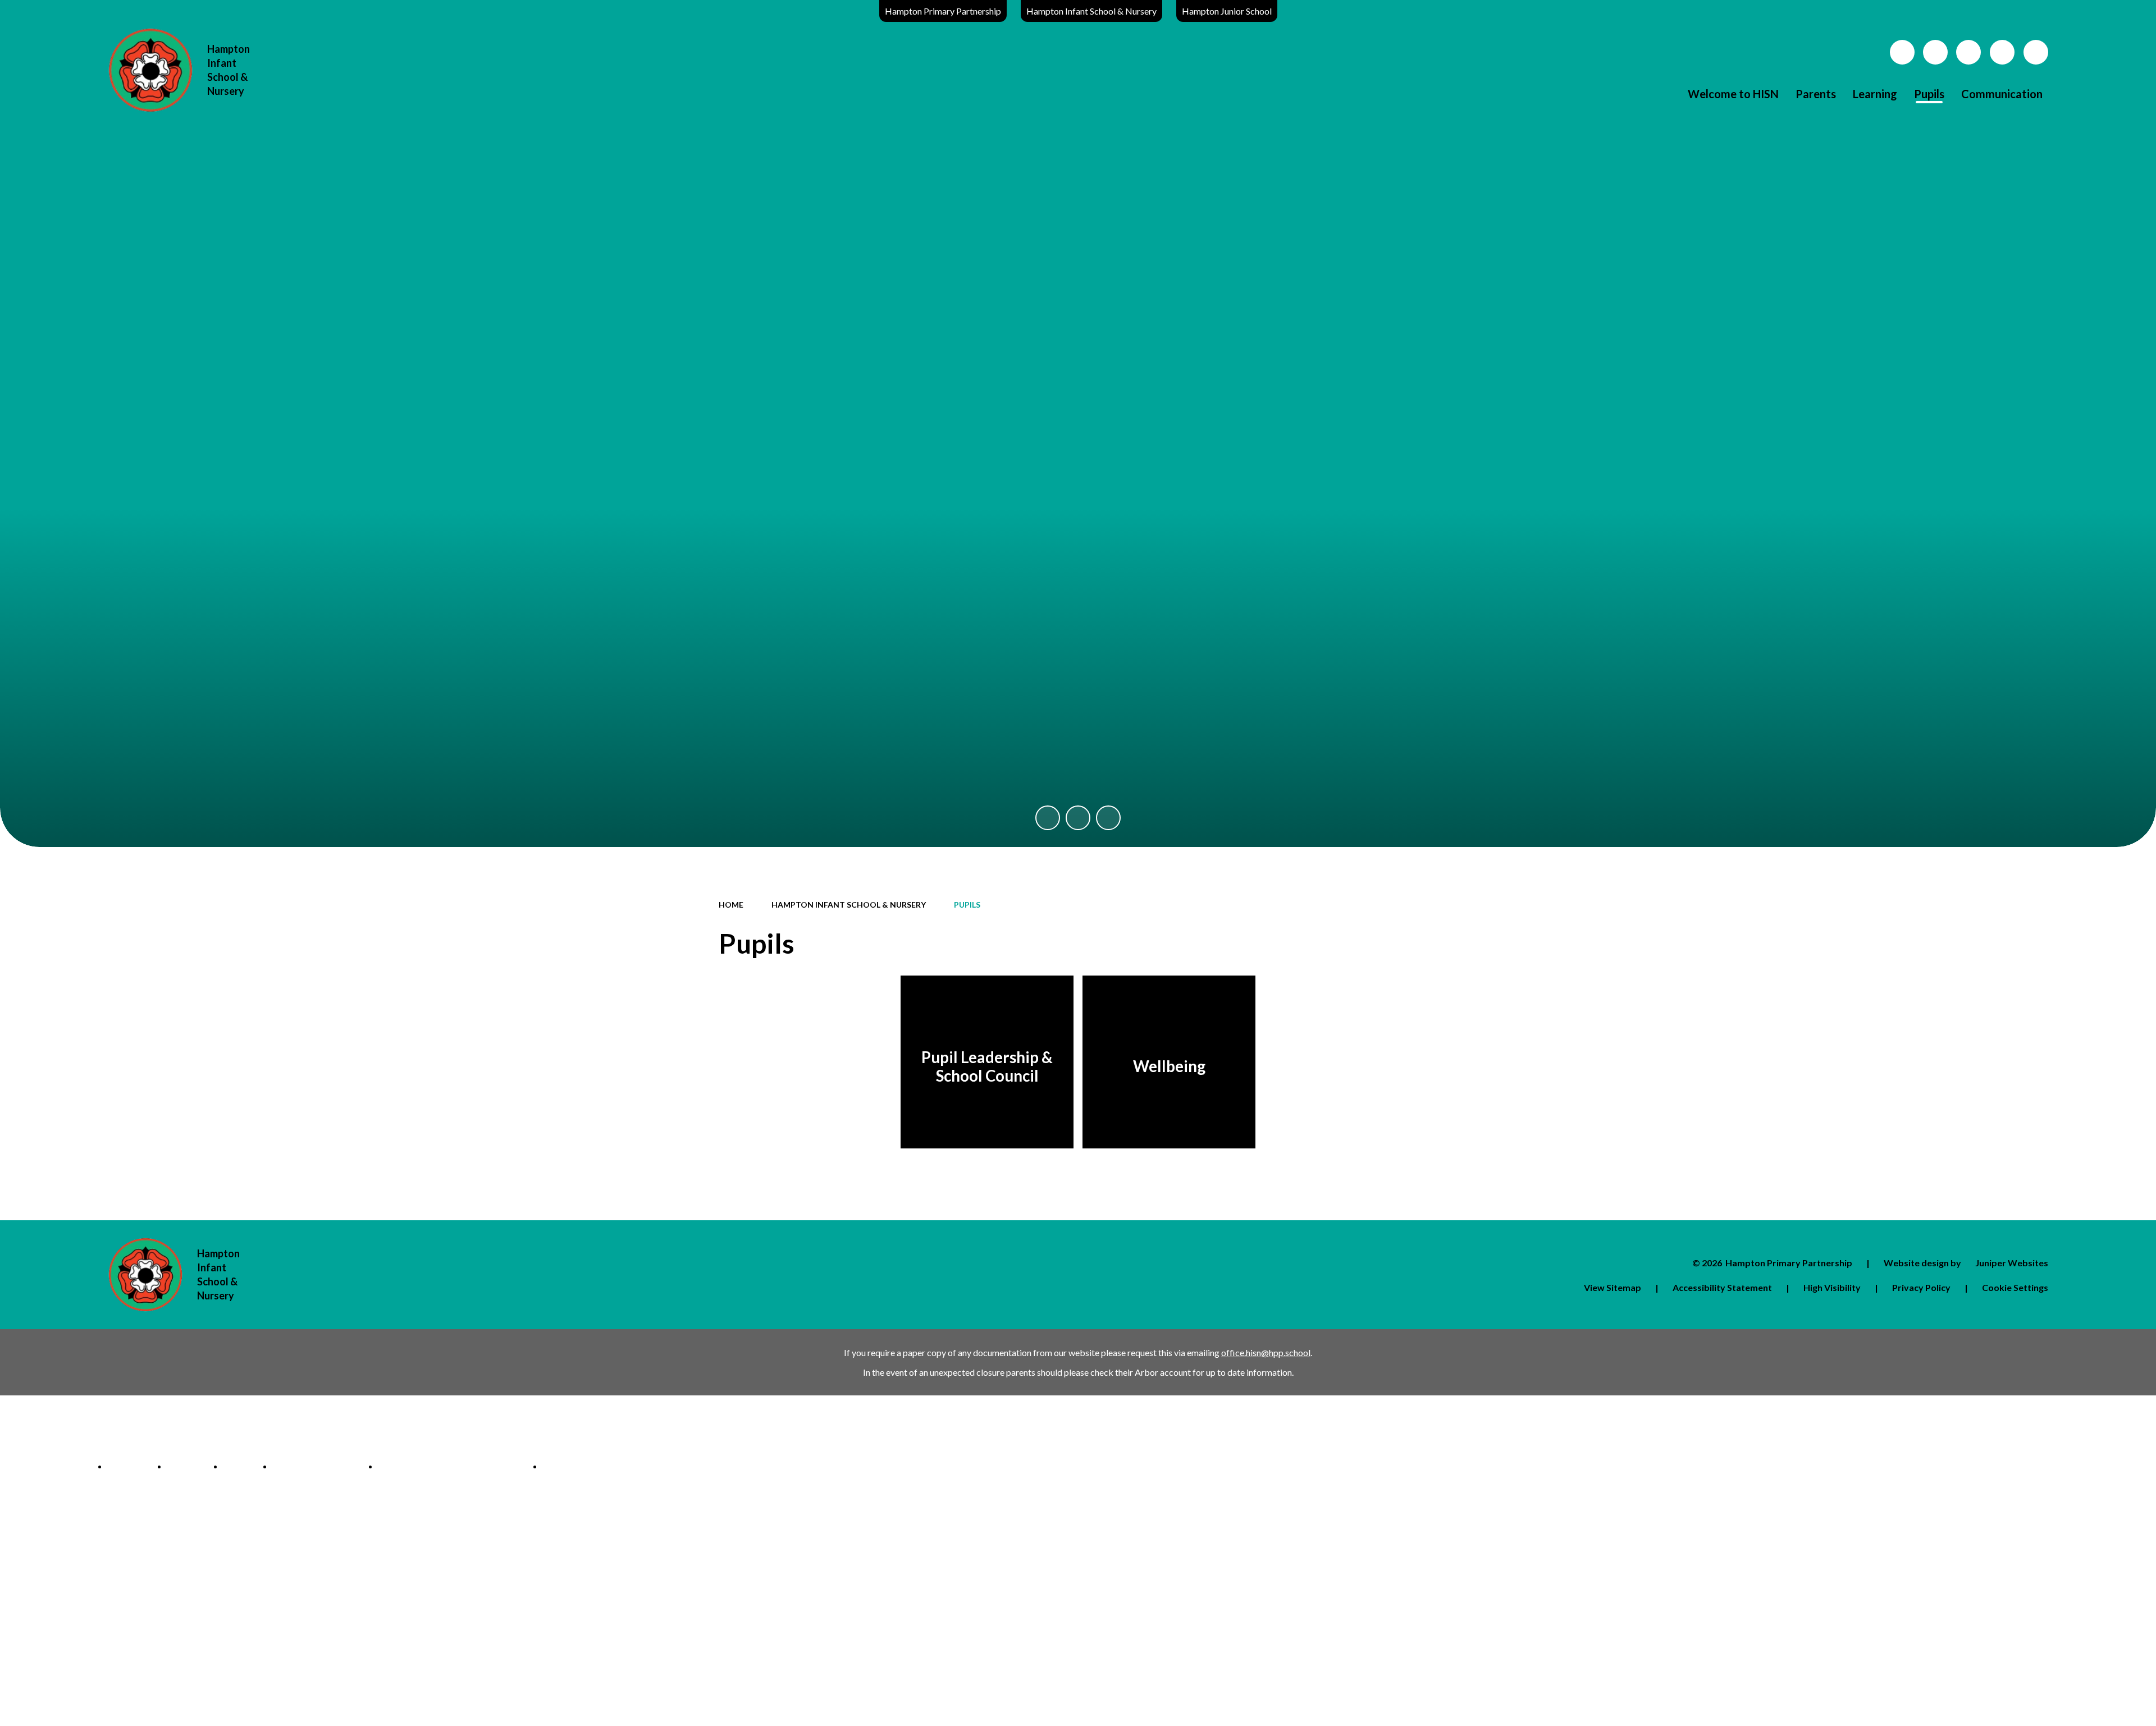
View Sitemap (1613, 1287)
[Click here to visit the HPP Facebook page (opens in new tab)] (1935, 52)
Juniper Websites (2012, 1263)
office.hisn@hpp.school (1266, 1352)
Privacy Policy (1921, 1287)
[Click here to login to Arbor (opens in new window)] (1902, 52)
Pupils (967, 905)
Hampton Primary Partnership (943, 11)
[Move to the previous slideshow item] (1048, 818)
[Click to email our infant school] (1968, 52)
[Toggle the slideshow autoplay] (1078, 818)
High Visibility (1832, 1287)
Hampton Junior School (1227, 11)
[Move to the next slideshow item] (1108, 818)
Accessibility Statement (1722, 1287)
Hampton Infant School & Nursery (1091, 11)
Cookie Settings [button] (2015, 1287)
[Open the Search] (2036, 52)
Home (731, 905)
